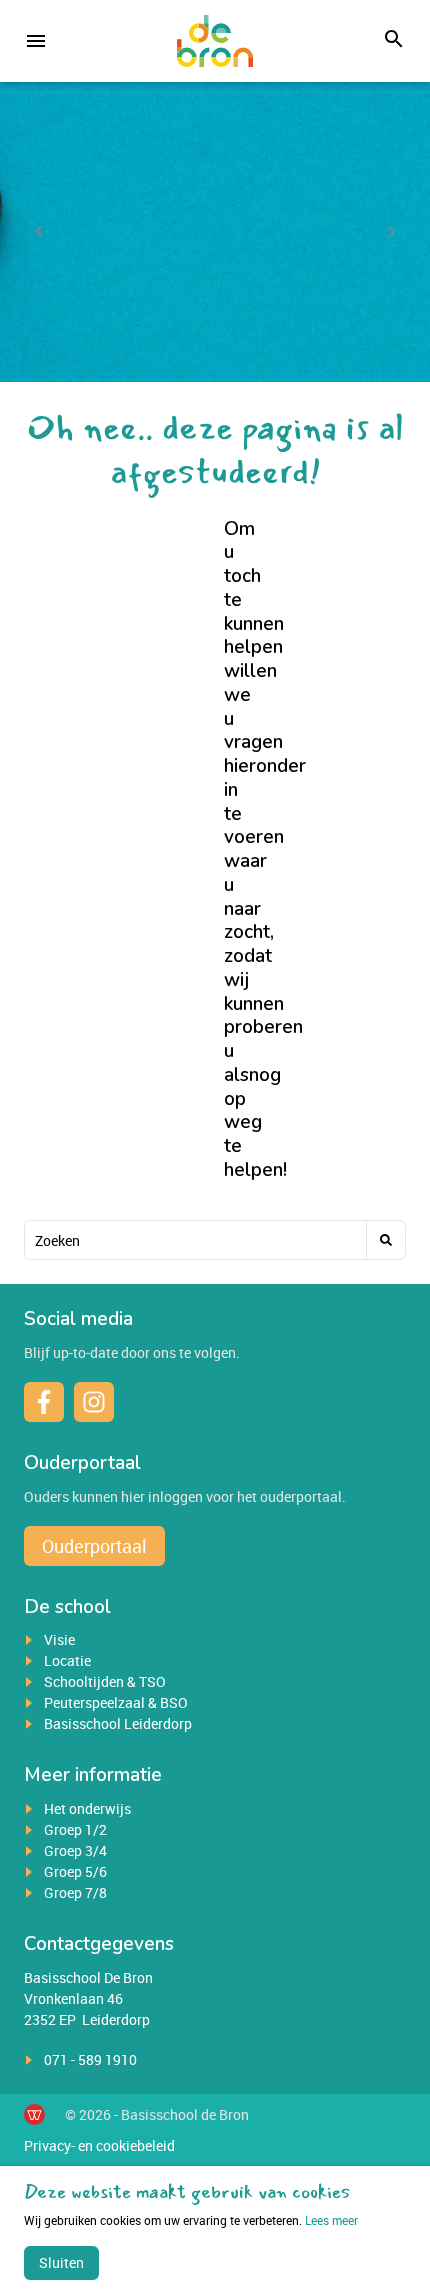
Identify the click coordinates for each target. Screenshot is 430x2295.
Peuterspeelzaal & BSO (116, 1702)
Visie (59, 1639)
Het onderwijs (87, 1808)
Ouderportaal (94, 1546)
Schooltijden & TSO (105, 1681)
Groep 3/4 (75, 1850)
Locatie (67, 1660)
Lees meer (331, 2220)
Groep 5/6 (75, 1871)
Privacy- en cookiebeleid (99, 2145)
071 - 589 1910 (90, 2059)
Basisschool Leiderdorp (118, 1723)
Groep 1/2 (75, 1829)
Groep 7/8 (75, 1892)
